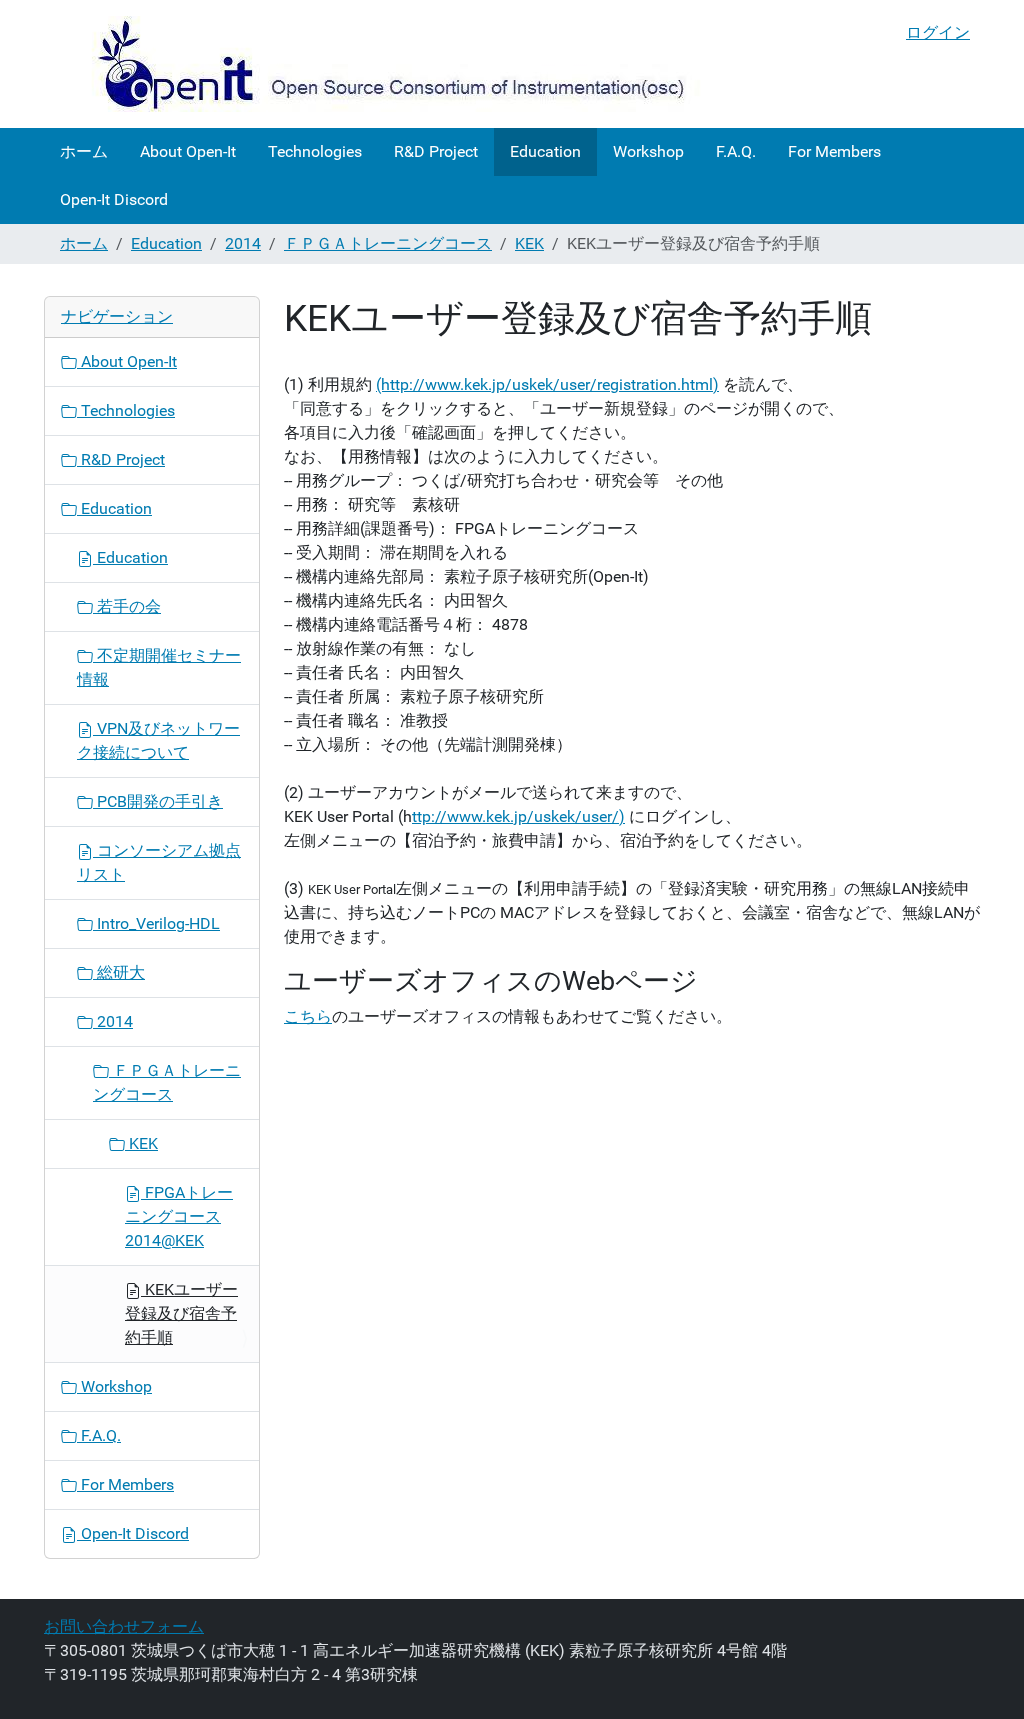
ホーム (84, 151)
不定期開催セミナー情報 (159, 667)
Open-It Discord (114, 199)
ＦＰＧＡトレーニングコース (388, 243)
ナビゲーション (117, 316)
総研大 (119, 972)
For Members (834, 151)
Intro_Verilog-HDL (156, 923)
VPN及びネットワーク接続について (158, 740)
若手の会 (127, 606)
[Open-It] (373, 64)
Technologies (315, 151)
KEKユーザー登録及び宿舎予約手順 (181, 1313)
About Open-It (188, 151)
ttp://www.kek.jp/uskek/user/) (518, 816)
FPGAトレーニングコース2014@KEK (179, 1216)
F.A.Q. (736, 151)
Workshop (648, 151)
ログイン (938, 32)
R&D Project (436, 151)
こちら (308, 1016)
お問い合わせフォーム (124, 1626)
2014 (243, 243)
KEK (529, 243)
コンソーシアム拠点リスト (159, 862)
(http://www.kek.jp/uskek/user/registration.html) (547, 384)
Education (545, 151)
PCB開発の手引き (158, 801)
